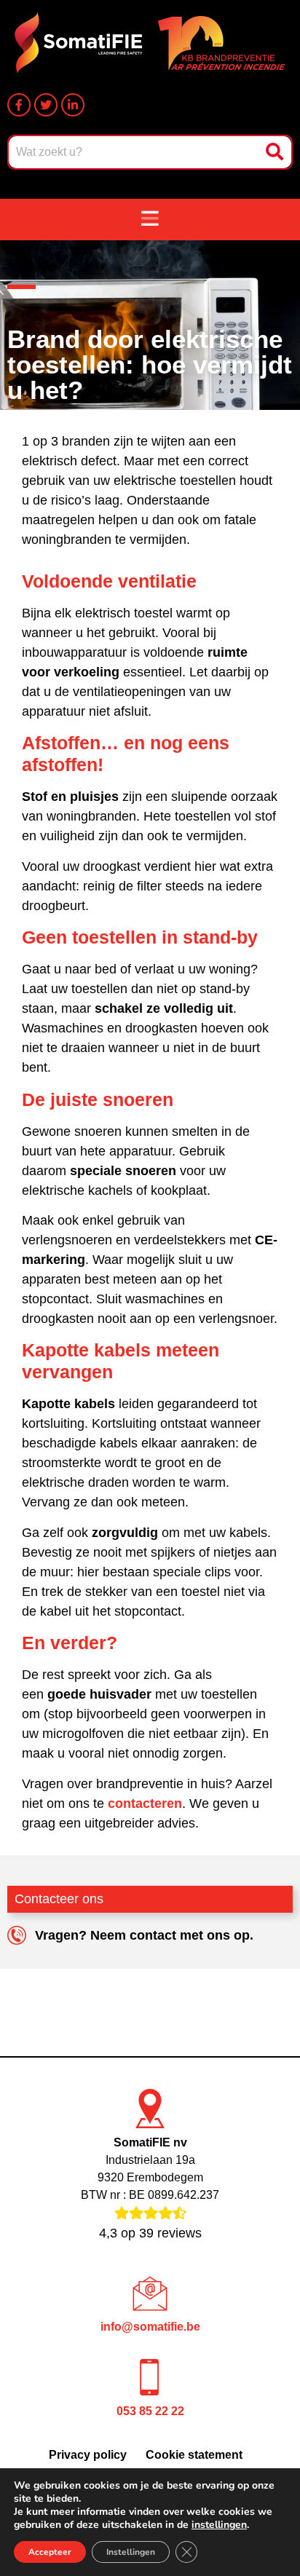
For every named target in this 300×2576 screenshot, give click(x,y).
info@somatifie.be (150, 2327)
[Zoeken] (276, 152)
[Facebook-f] (19, 105)
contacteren (145, 1803)
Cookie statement (194, 2455)
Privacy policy (88, 2455)
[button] (150, 220)
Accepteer (50, 2552)
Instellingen (131, 2552)
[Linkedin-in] (73, 105)
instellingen (219, 2525)
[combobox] (135, 152)
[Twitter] (46, 105)
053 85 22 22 (150, 2411)
